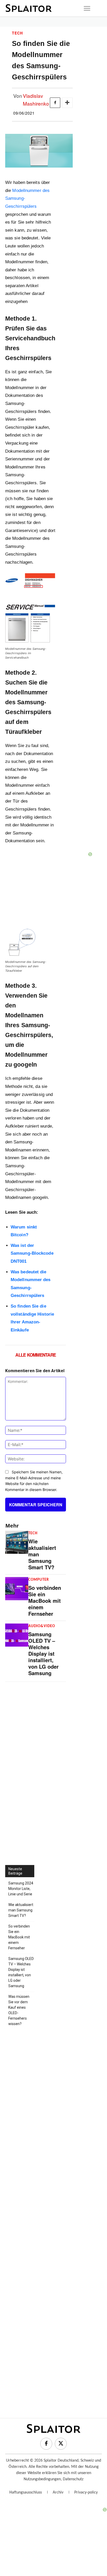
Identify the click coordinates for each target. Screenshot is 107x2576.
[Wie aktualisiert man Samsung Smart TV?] (17, 1542)
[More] (67, 103)
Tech (17, 33)
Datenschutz (73, 2479)
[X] (61, 2444)
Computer (39, 1580)
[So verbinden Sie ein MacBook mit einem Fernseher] (17, 1589)
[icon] (87, 8)
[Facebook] (55, 103)
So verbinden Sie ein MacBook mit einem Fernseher (45, 1601)
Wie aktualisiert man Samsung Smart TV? (21, 1910)
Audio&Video (42, 1626)
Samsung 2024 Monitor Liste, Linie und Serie (21, 1889)
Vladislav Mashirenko (36, 99)
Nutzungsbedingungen (42, 2479)
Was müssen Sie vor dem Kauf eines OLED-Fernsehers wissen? (19, 2010)
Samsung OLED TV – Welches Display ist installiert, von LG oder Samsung (44, 1653)
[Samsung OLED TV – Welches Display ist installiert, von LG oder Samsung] (17, 1635)
